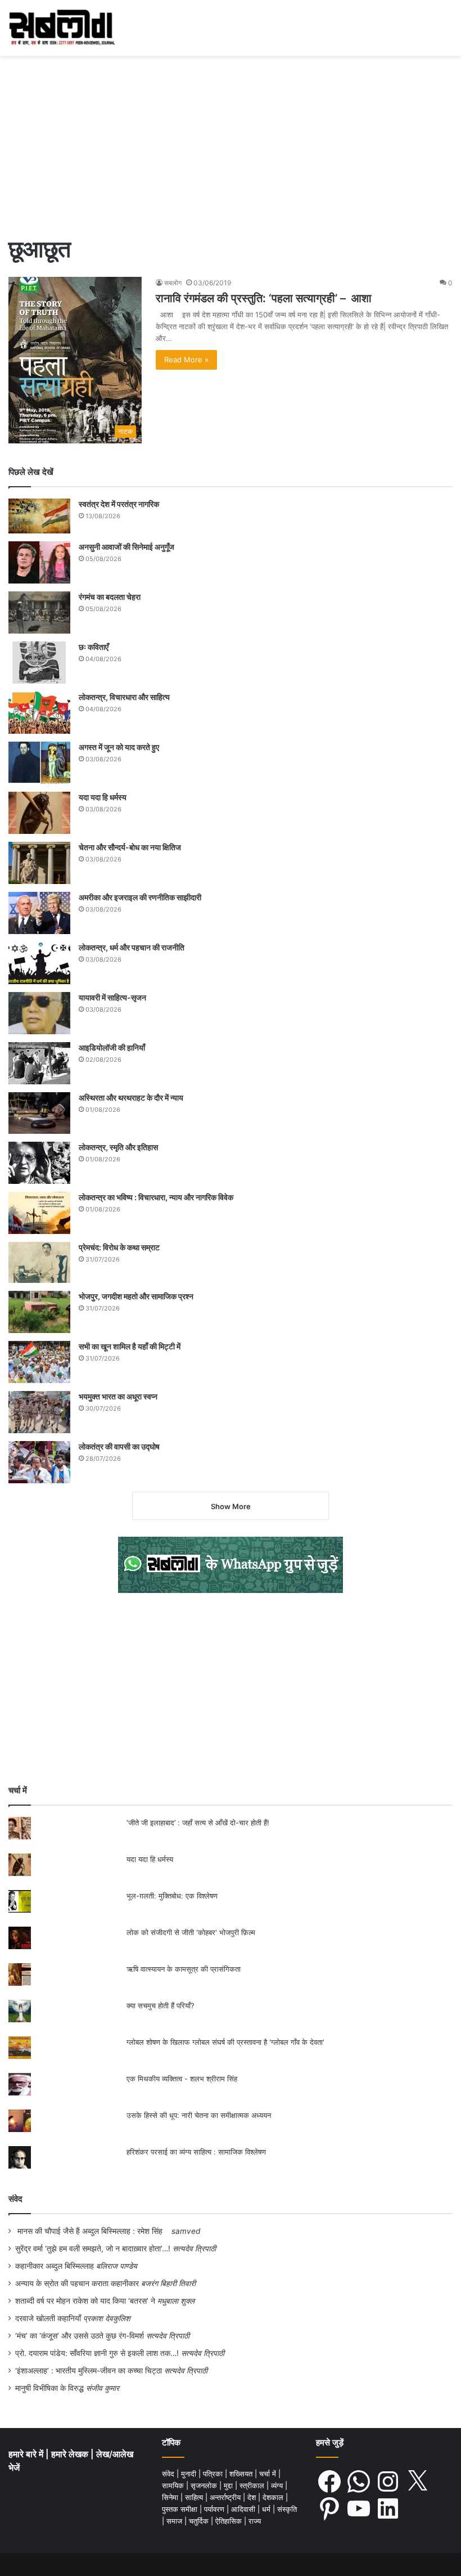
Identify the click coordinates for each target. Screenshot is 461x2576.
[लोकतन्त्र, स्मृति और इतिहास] (39, 1163)
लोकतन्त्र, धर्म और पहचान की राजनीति (132, 947)
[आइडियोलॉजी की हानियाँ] (39, 1063)
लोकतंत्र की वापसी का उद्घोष (119, 1446)
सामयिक (174, 2485)
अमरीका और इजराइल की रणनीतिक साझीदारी (140, 897)
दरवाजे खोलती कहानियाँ (48, 2318)
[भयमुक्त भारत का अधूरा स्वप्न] (39, 1412)
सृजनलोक (205, 2485)
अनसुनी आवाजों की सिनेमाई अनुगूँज (126, 547)
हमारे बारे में (27, 2454)
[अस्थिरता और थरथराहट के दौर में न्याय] (39, 1113)
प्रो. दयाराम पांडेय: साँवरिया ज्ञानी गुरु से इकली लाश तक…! (97, 2353)
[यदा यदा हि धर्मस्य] (39, 813)
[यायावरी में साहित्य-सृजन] (39, 1013)
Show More (231, 1506)
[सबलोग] (62, 28)
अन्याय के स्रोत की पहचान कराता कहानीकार (77, 2283)
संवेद (15, 2199)
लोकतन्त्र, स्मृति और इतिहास (118, 1147)
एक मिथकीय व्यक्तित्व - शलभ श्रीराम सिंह (182, 2079)
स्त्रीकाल (253, 2485)
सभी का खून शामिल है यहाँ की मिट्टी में (130, 1346)
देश (253, 2497)
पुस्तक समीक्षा (181, 2509)
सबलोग (173, 283)
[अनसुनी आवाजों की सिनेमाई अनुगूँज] (39, 562)
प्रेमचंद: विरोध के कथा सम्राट (119, 1247)
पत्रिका (214, 2474)
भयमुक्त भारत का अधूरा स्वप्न (118, 1396)
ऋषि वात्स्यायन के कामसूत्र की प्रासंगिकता (184, 1969)
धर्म (267, 2509)
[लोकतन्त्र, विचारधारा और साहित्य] (39, 713)
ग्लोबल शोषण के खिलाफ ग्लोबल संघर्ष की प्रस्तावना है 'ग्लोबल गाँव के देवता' (225, 2042)
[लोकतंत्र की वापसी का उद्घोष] (39, 1462)
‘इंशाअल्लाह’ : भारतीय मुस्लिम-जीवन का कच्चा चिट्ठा (89, 2371)
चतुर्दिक (200, 2521)
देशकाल (274, 2497)
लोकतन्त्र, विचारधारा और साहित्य (124, 697)
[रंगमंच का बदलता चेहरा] (39, 612)
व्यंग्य (278, 2485)
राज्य (255, 2521)
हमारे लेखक (71, 2454)
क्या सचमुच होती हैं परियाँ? (161, 2005)
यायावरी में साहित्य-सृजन (114, 997)
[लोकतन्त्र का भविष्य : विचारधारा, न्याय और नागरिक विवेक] (39, 1213)
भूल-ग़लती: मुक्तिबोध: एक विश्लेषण (172, 1896)
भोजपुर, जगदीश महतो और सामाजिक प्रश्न (136, 1296)
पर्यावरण (215, 2509)
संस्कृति (287, 2509)
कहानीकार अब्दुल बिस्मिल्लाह (55, 2266)
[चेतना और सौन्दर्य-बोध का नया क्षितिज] (39, 863)
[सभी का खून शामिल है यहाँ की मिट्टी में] (39, 1362)
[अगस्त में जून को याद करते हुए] (39, 763)
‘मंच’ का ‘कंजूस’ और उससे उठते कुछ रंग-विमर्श (80, 2336)
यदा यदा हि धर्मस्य (103, 797)
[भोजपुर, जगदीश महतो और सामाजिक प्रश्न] (39, 1312)
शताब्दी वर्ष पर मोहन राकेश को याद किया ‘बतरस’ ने (85, 2301)
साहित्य (195, 2497)
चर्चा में (269, 2474)
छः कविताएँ (94, 647)
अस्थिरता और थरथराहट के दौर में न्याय (131, 1098)
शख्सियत (242, 2474)
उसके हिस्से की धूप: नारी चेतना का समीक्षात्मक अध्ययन (199, 2115)
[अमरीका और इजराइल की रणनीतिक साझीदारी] (39, 913)
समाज (175, 2521)
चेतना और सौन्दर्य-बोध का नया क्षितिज (130, 847)
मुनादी (190, 2474)
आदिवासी (244, 2509)
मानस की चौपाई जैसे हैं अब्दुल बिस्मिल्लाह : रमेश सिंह (92, 2231)
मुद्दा (229, 2485)
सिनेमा (171, 2497)
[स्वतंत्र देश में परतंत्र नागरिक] (39, 516)
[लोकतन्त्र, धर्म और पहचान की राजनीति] (39, 963)
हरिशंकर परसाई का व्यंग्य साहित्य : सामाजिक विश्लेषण (196, 2152)
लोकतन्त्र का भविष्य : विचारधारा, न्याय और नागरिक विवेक (156, 1197)
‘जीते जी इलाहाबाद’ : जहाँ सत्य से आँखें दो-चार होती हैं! (198, 1823)
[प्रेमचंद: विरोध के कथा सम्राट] (39, 1262)
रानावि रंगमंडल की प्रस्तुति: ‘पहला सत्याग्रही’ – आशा (264, 298)
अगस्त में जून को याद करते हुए (120, 747)
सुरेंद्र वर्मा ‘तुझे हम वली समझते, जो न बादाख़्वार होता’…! (93, 2249)
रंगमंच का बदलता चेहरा (110, 597)
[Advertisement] (231, 140)
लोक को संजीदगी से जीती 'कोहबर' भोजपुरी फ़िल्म (191, 1932)
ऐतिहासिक (230, 2521)
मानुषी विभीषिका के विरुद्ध (49, 2388)
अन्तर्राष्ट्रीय (226, 2497)
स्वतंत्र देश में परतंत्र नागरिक (119, 504)
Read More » (186, 360)
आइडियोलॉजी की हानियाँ (112, 1047)
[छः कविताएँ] (39, 663)
